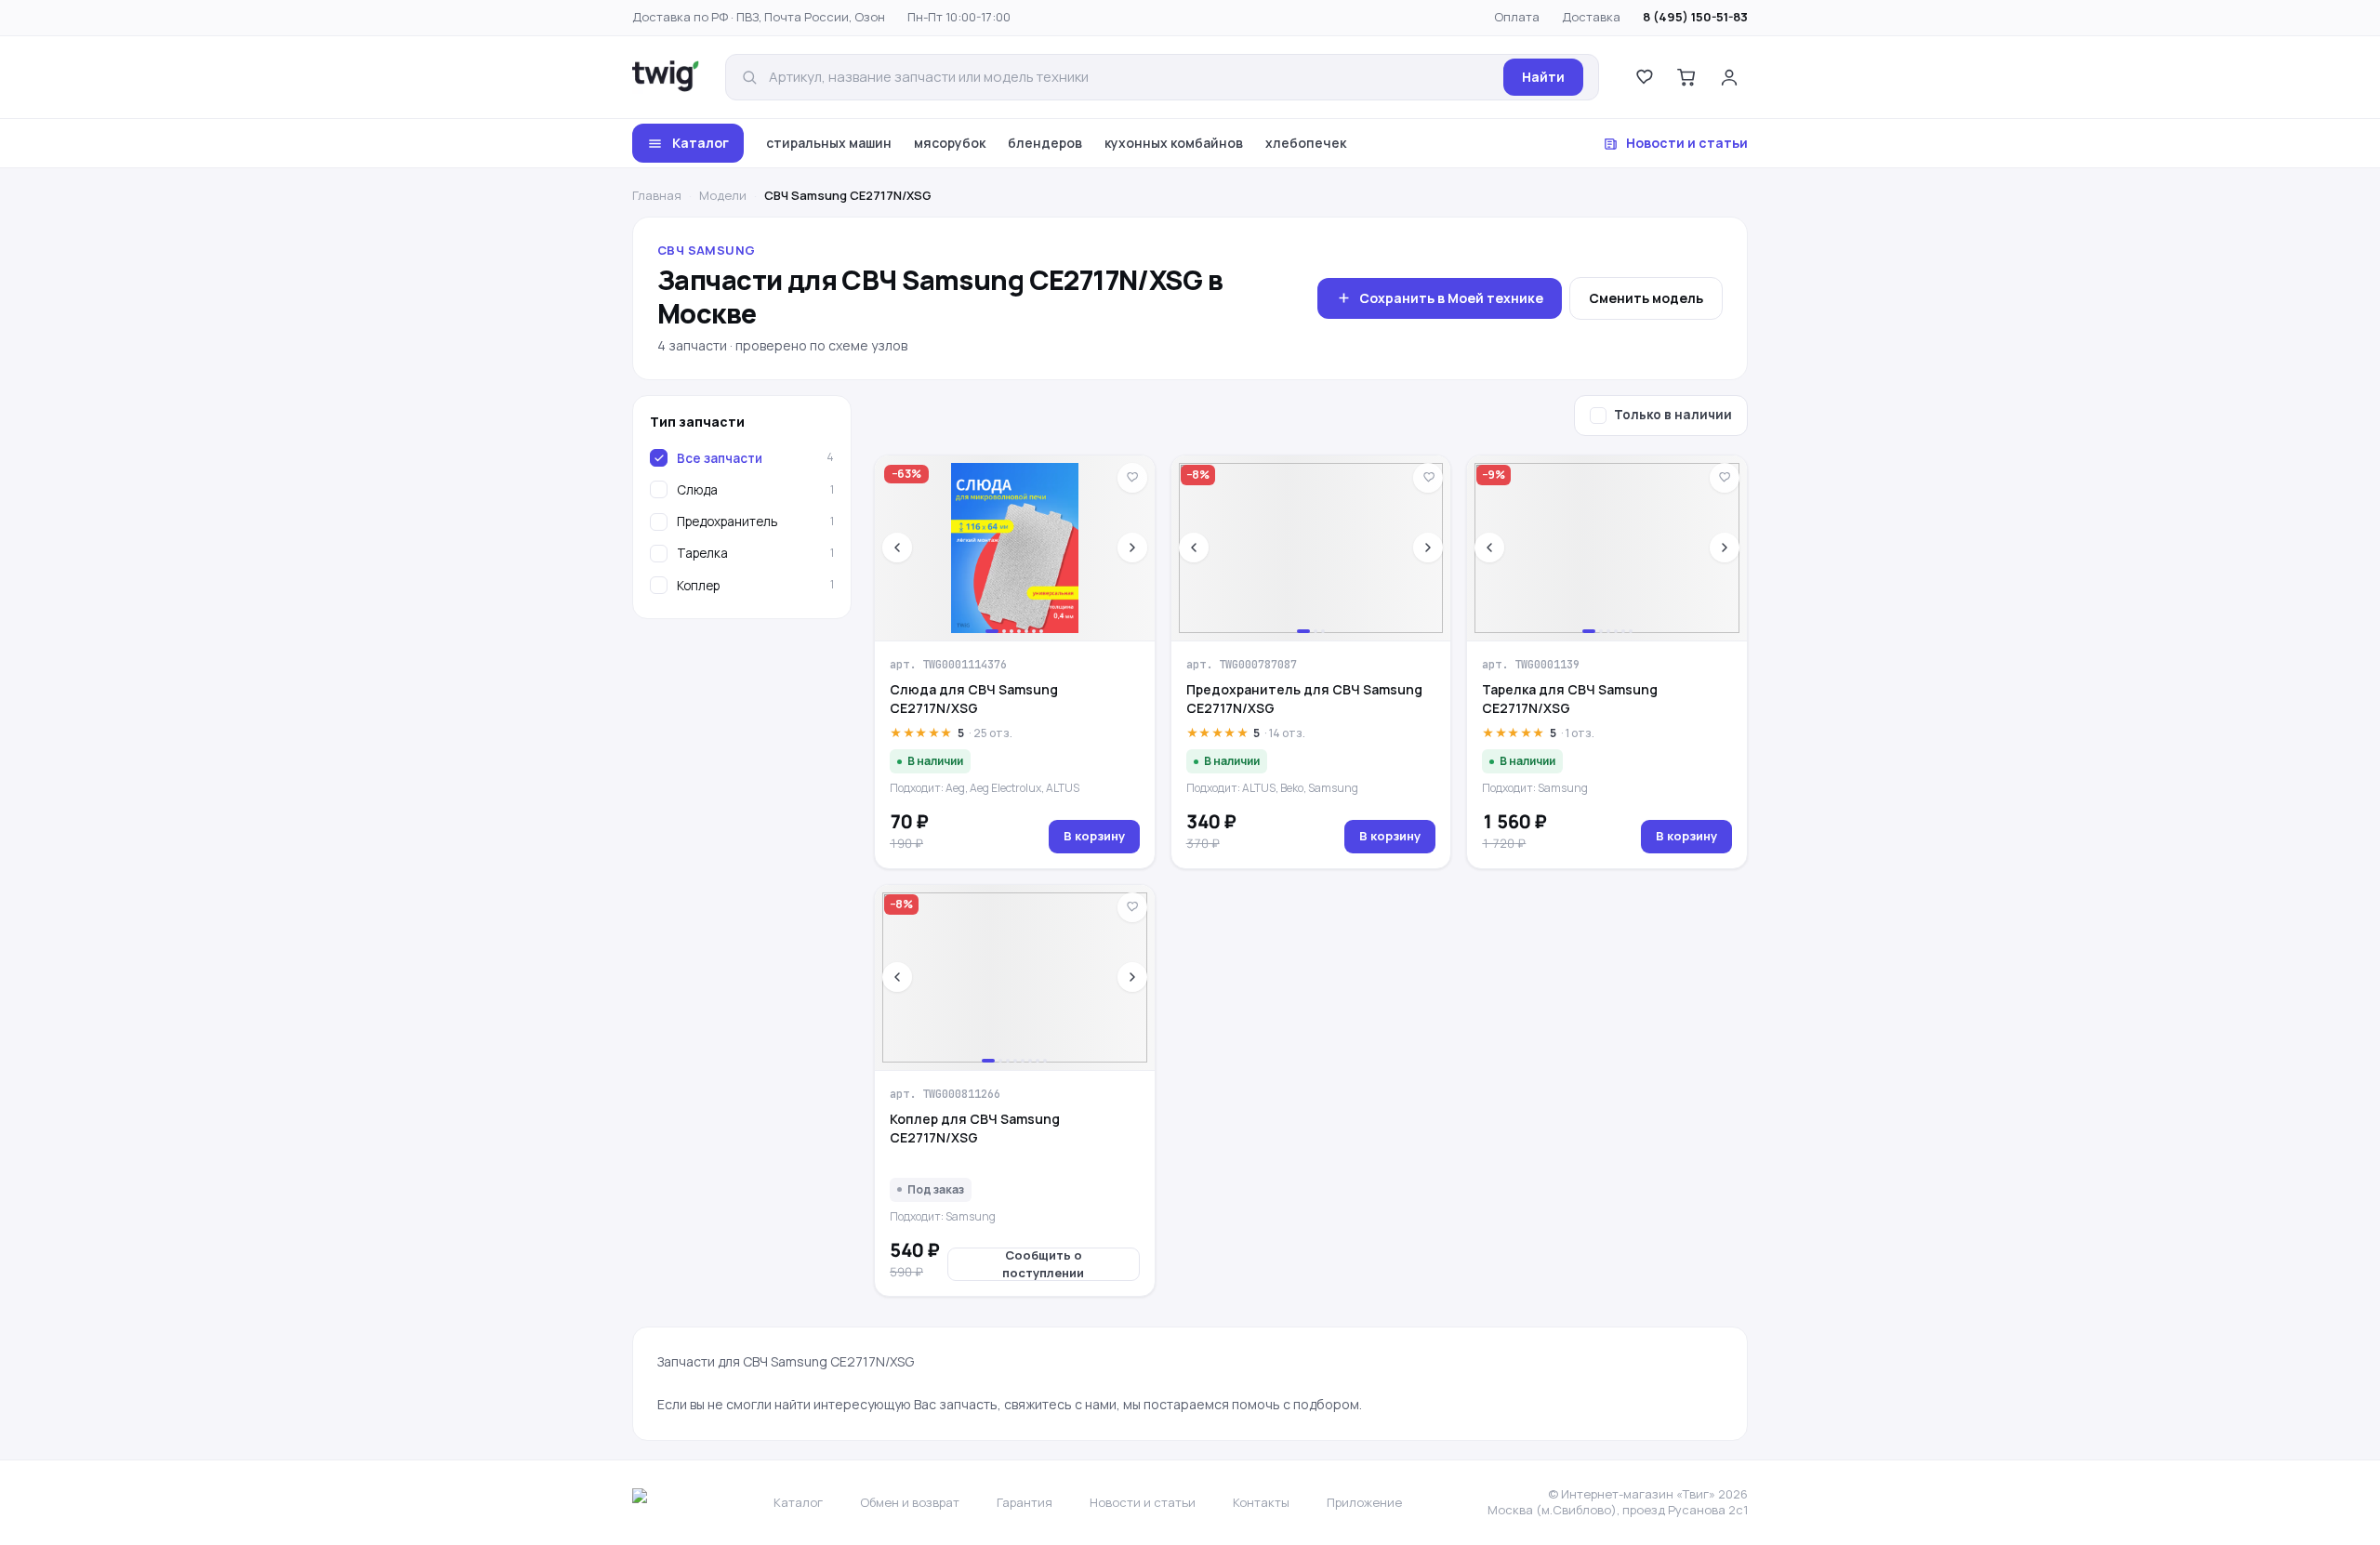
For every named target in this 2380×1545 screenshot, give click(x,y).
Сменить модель (1646, 298)
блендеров (1045, 143)
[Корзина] (1686, 77)
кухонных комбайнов (1174, 143)
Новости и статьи (1687, 143)
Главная (657, 195)
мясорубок (950, 143)
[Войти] (1729, 77)
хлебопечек (1306, 143)
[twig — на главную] (666, 77)
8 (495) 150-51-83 (1695, 17)
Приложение (1364, 1502)
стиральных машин (829, 143)
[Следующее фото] (1132, 548)
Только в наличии (1673, 415)
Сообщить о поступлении (1043, 1264)
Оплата (1517, 17)
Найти (1543, 77)
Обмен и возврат (910, 1502)
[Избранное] (1644, 77)
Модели (723, 195)
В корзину (1094, 836)
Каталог (701, 143)
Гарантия (1025, 1502)
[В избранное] (1132, 478)
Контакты (1261, 1502)
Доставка (1591, 17)
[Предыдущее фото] (897, 548)
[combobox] (1130, 78)
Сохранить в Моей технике (1451, 298)
